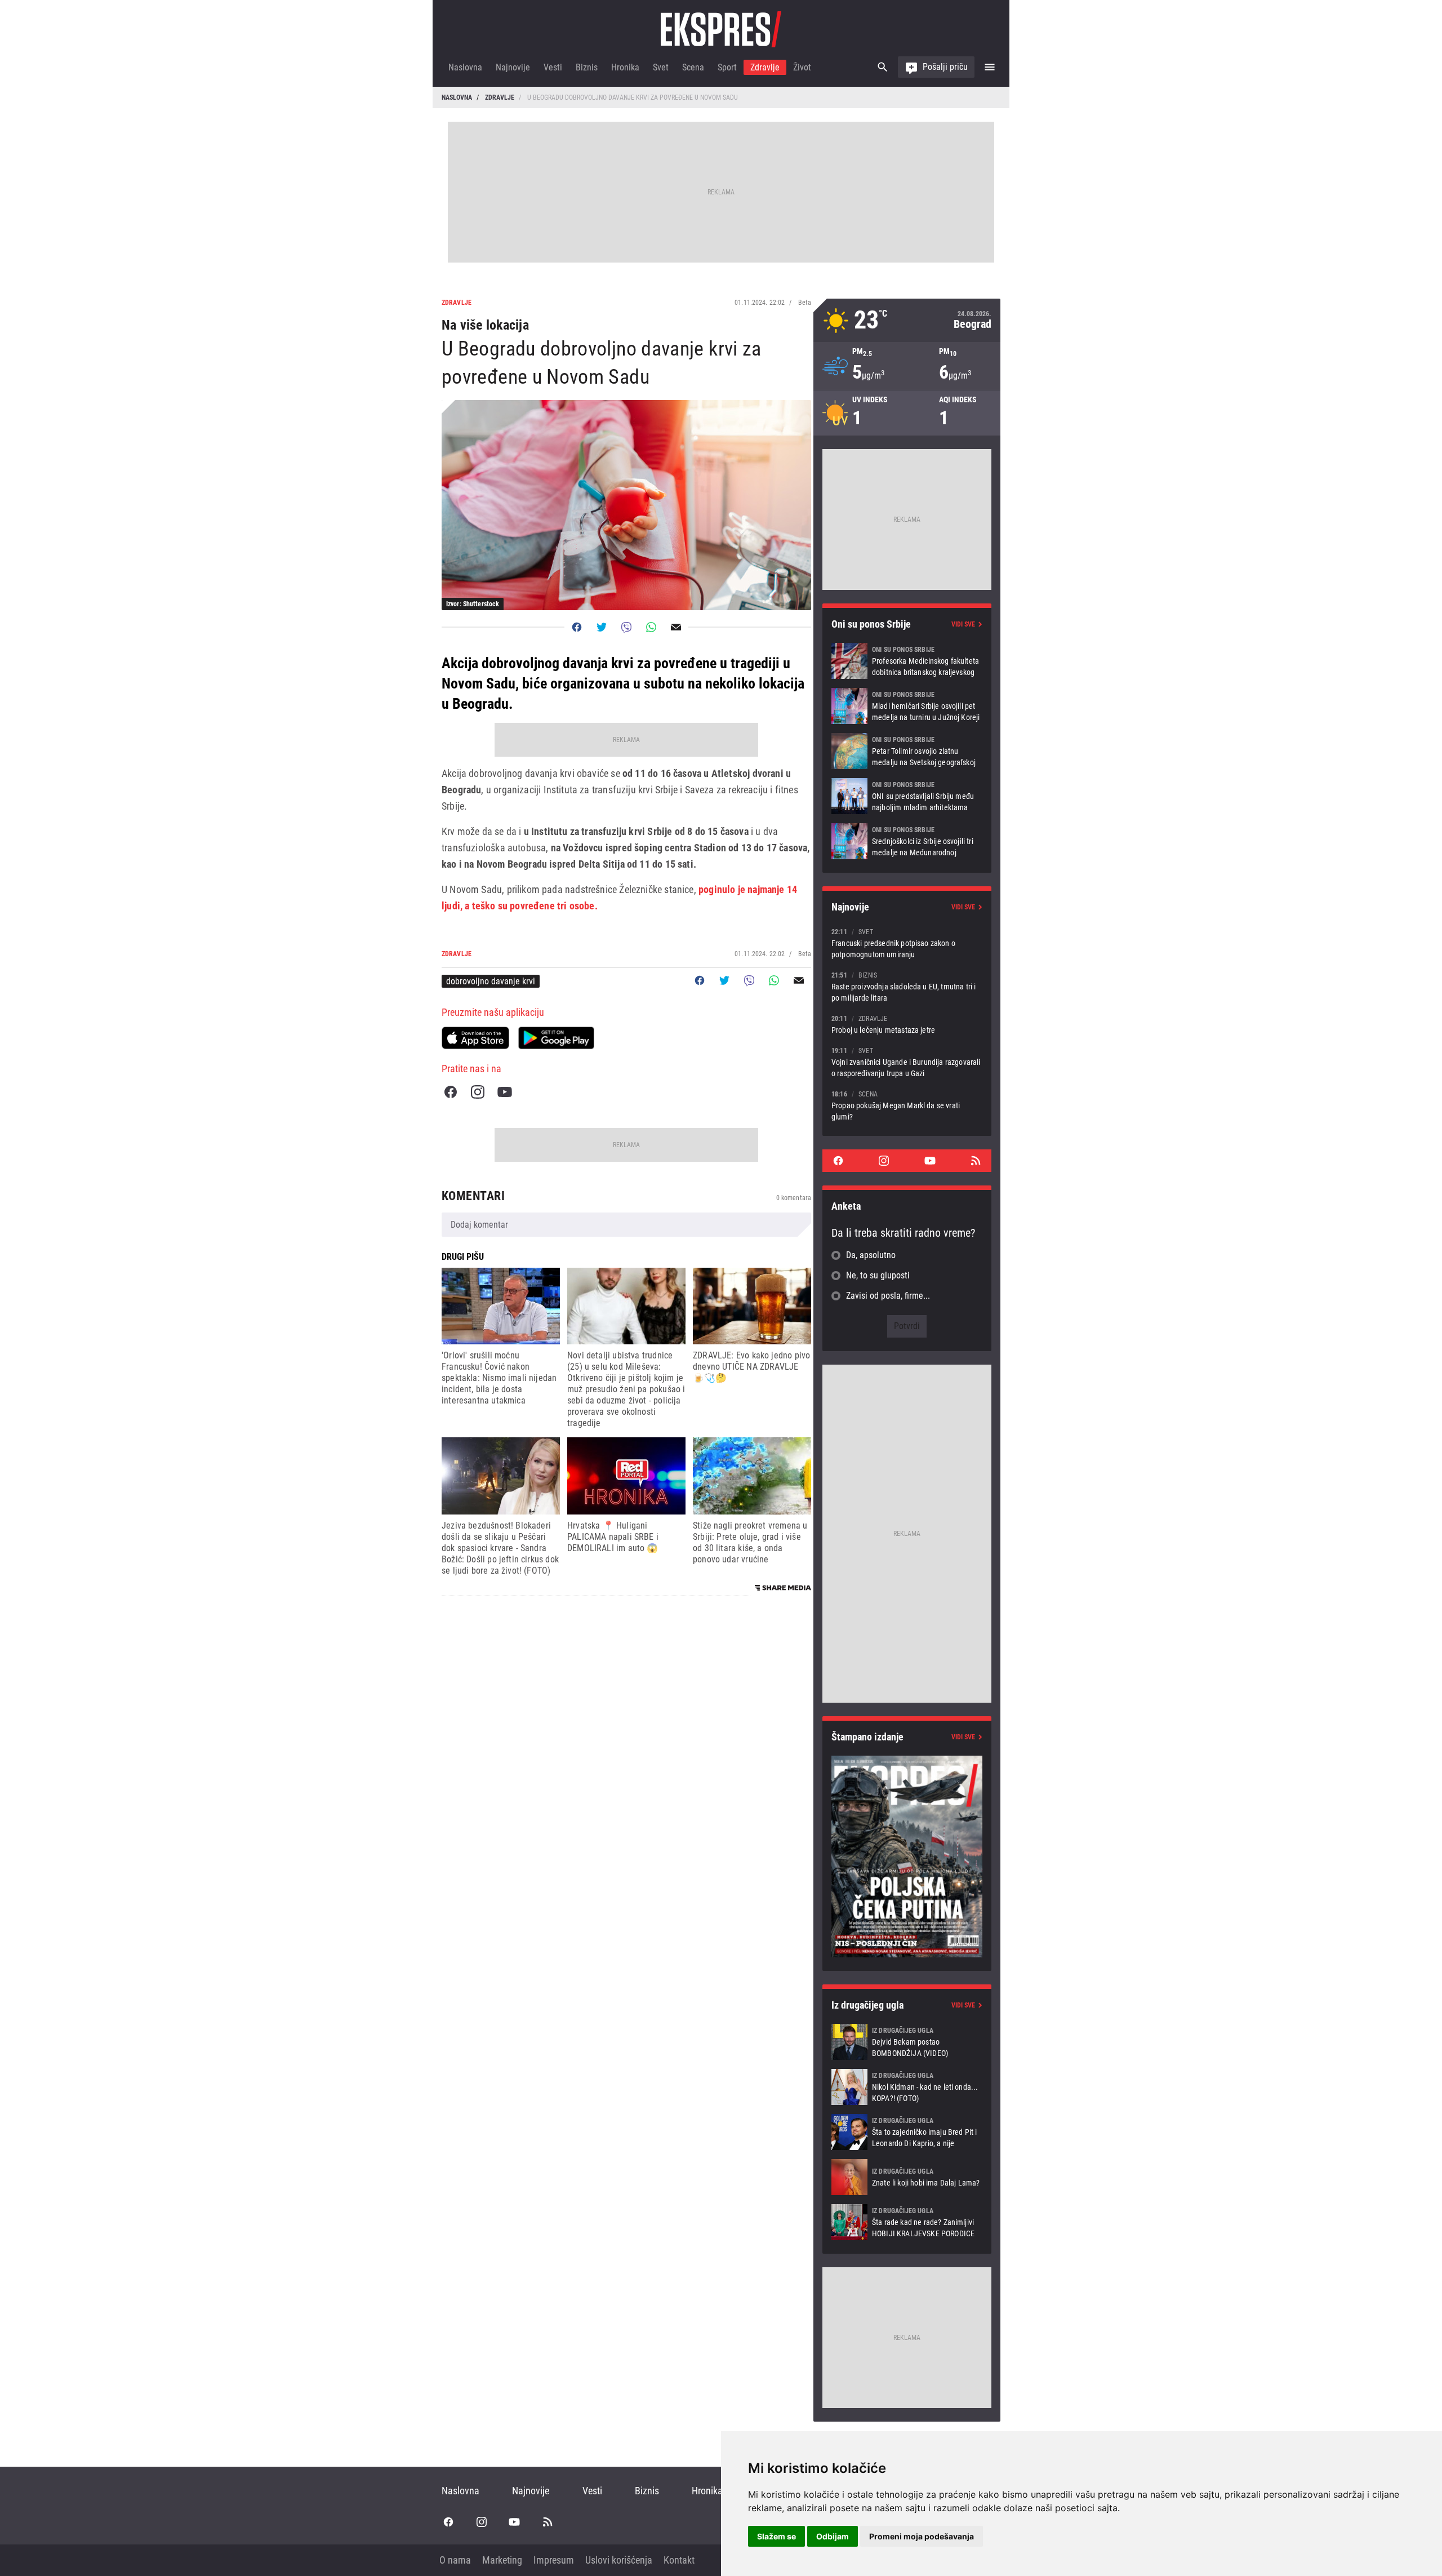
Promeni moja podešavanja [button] (922, 2536)
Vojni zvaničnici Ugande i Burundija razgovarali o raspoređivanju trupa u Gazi (907, 1062)
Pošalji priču (945, 67)
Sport (727, 67)
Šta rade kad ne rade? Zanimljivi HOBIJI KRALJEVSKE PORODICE (907, 2222)
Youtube (505, 1092)
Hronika (625, 67)
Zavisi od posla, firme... (888, 1296)
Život (802, 67)
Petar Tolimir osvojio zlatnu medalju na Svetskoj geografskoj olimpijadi (907, 751)
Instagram (478, 1092)
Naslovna (465, 67)
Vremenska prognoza (907, 320)
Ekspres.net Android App (556, 1038)
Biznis (587, 67)
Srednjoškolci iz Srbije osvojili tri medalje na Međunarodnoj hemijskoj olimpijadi (907, 841)
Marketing (502, 2560)
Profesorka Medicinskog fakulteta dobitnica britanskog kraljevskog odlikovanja (907, 661)
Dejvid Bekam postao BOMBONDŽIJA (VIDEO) (907, 2042)
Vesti (553, 67)
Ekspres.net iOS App (475, 1038)
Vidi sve (963, 624)
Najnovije (513, 67)
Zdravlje (765, 67)
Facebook (451, 1092)
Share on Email (676, 627)
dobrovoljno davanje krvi (491, 981)
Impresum (554, 2560)
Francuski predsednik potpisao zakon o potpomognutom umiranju (907, 943)
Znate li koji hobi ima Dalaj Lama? (907, 2177)
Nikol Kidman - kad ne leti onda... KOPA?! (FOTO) (907, 2087)
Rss (976, 1161)
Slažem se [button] (776, 2536)
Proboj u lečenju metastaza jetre (907, 1024)
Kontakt (679, 2560)
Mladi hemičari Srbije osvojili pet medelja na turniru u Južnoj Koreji (907, 706)
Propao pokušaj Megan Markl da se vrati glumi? (907, 1105)
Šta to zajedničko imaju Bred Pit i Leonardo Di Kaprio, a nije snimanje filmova (907, 2132)
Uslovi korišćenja (619, 2560)
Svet (661, 67)
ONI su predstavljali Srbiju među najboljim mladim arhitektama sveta (907, 796)
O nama (455, 2560)
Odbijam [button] (833, 2536)
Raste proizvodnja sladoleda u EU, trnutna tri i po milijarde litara (907, 986)
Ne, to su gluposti (878, 1275)
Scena (693, 67)
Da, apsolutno (871, 1255)
